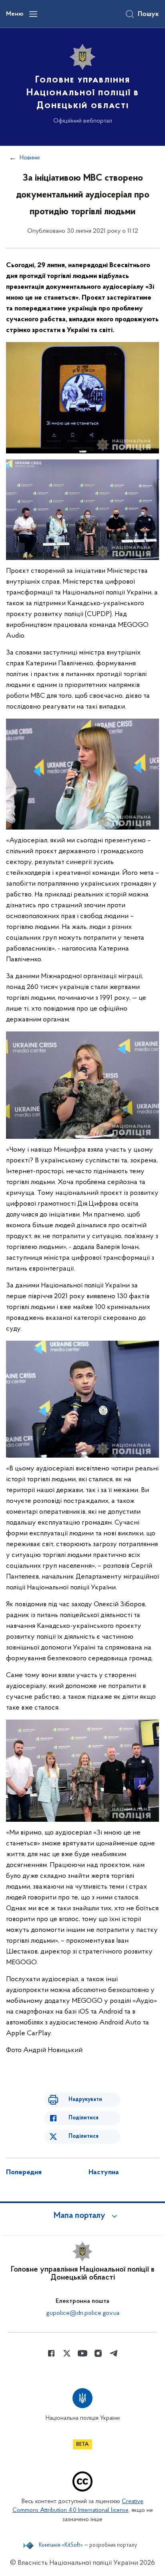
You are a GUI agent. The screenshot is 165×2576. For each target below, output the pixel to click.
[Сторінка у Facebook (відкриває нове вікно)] (51, 2353)
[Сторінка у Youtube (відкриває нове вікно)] (82, 2353)
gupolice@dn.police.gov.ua (83, 2313)
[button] (82, 2216)
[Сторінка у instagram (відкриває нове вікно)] (98, 2353)
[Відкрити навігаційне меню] (33, 14)
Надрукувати (85, 2100)
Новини (30, 158)
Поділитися (84, 2118)
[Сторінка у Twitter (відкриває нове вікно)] (67, 2353)
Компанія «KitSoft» (61, 2546)
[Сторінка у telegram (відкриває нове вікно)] (114, 2353)
